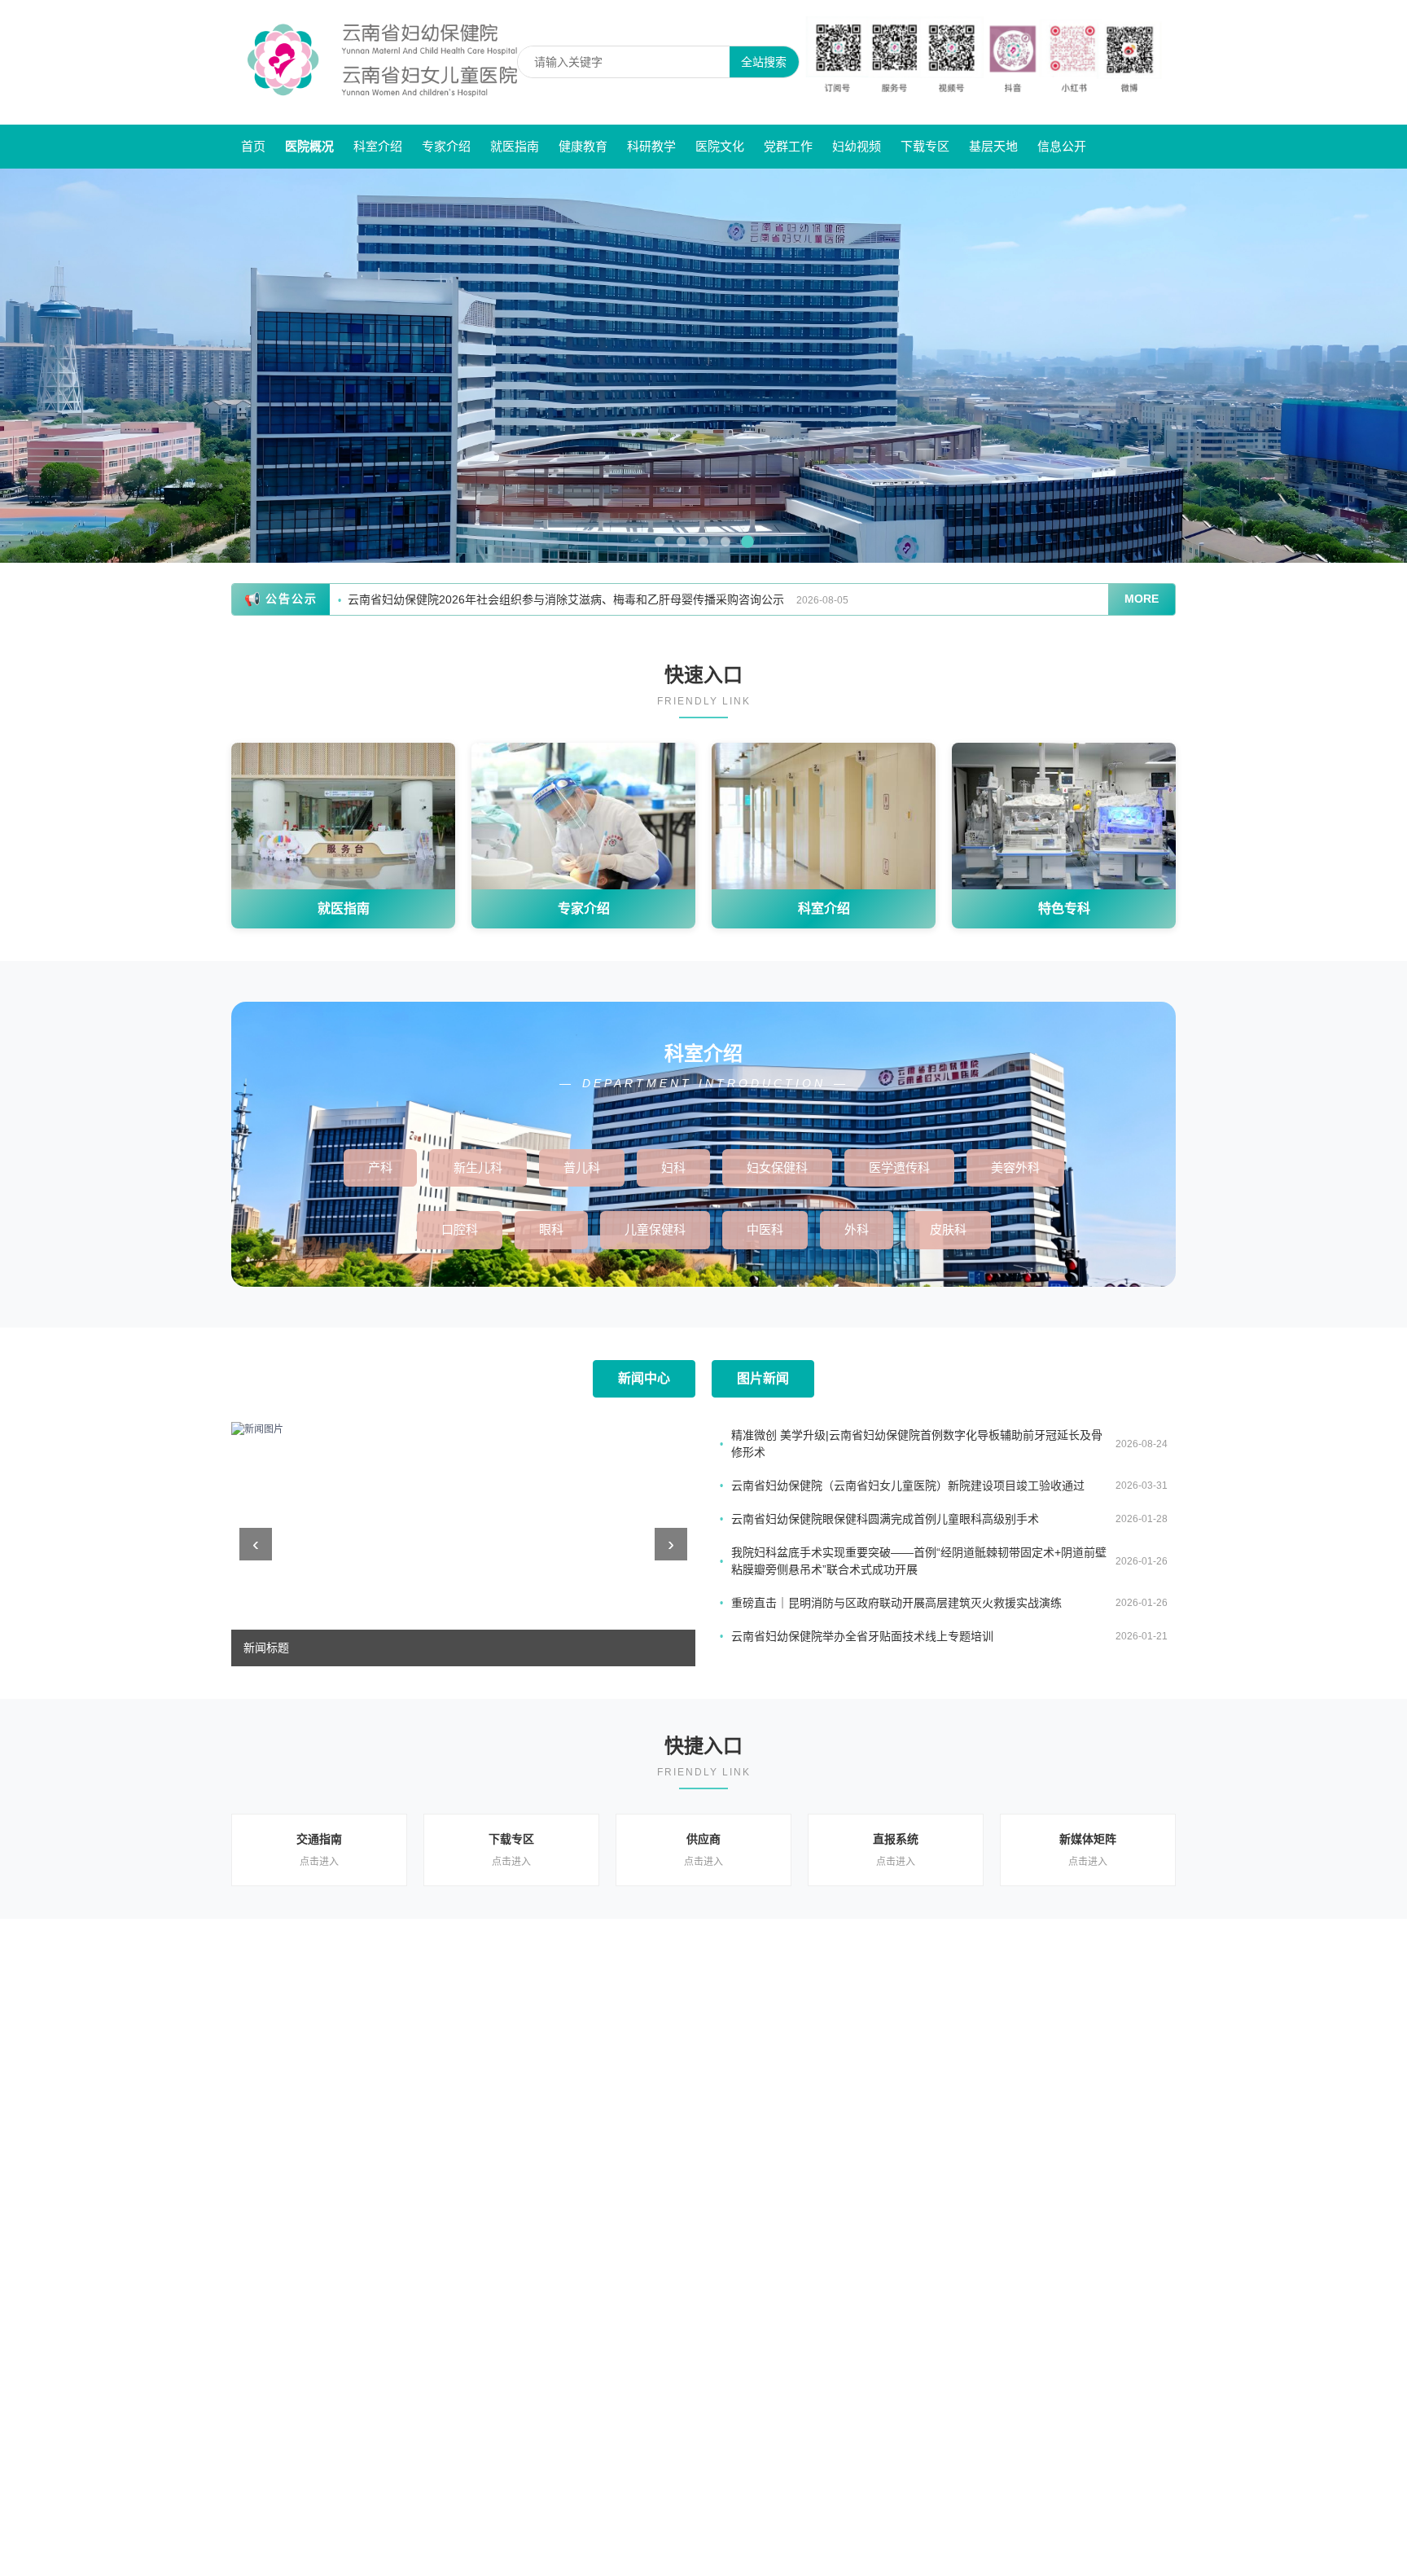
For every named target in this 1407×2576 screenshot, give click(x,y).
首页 (253, 146)
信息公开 (1062, 146)
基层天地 (993, 146)
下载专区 (925, 146)
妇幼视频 (857, 146)
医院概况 (309, 146)
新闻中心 (644, 1378)
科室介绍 (378, 146)
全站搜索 (764, 62)
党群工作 (788, 146)
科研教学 (651, 146)
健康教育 (583, 146)
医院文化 (720, 146)
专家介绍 (446, 146)
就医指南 (515, 146)
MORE (1142, 599)
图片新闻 (763, 1378)
